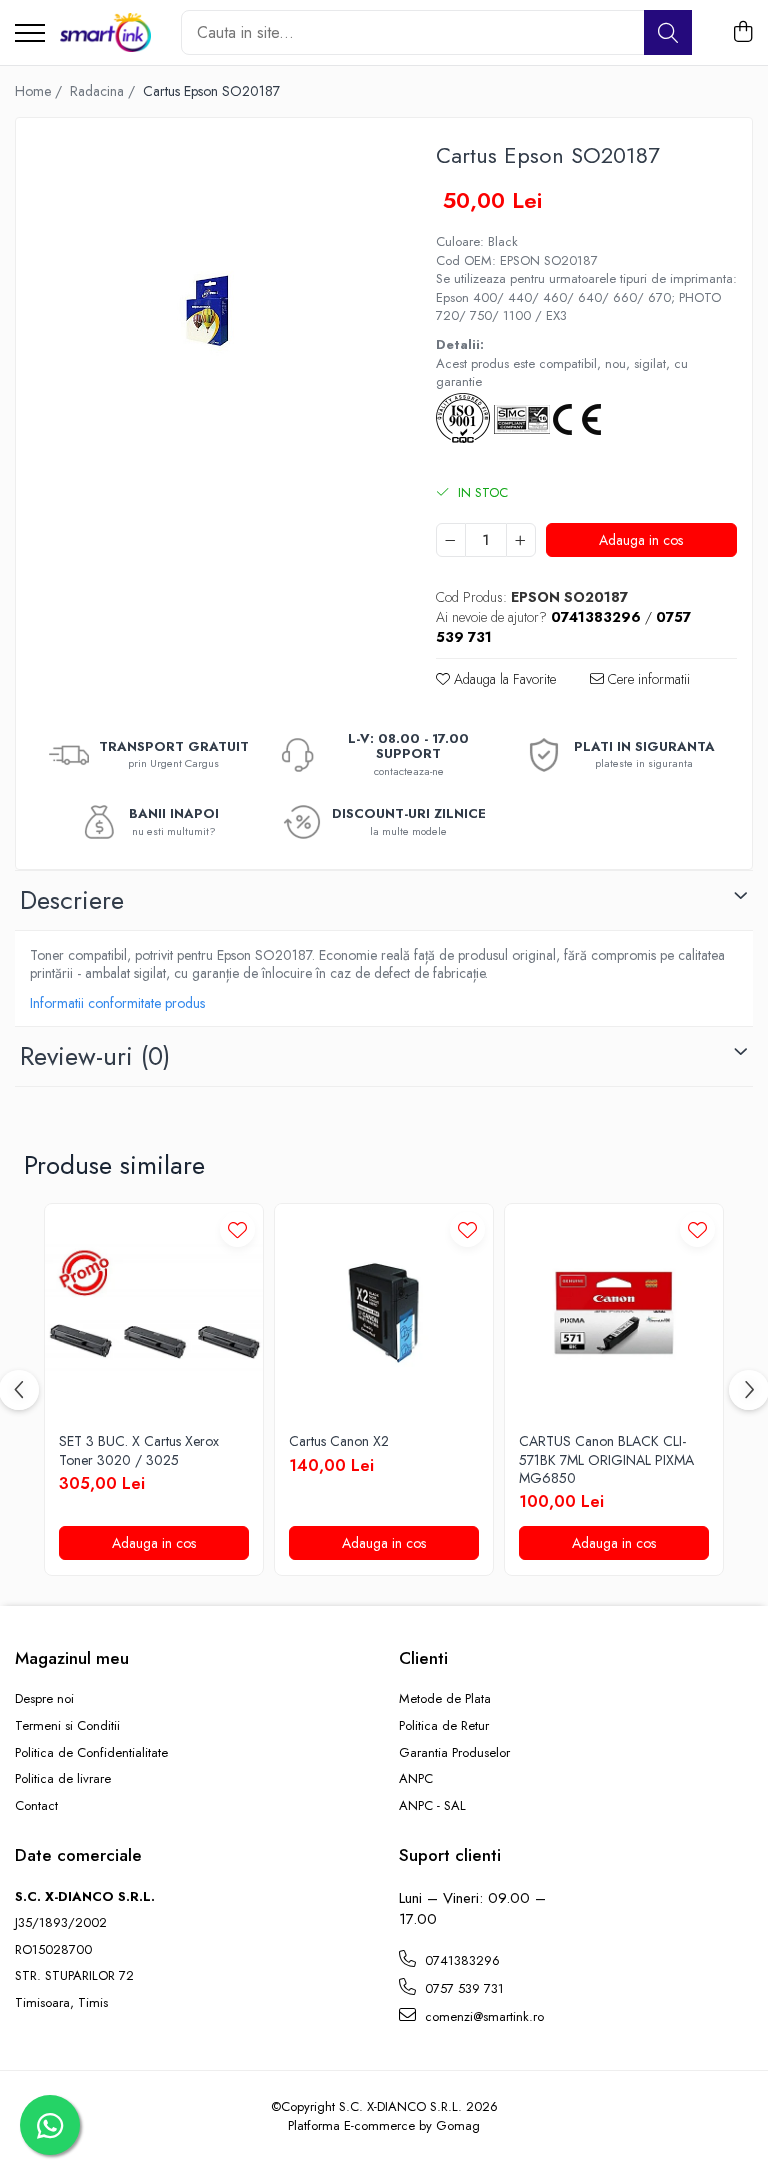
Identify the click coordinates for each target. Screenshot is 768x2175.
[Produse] (30, 34)
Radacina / (104, 91)
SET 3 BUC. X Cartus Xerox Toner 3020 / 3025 (139, 1450)
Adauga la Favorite (503, 679)
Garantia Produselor (454, 1753)
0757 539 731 (462, 1988)
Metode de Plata (445, 1699)
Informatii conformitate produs (117, 1003)
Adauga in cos (641, 540)
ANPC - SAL (432, 1806)
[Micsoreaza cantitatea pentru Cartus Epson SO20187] (451, 540)
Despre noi (44, 1699)
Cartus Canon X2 (339, 1441)
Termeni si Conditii (67, 1726)
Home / (40, 91)
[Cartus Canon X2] (384, 1313)
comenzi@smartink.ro (482, 2016)
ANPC (416, 1779)
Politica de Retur (444, 1726)
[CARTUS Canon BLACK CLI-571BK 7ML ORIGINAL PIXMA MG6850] (614, 1313)
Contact (36, 1806)
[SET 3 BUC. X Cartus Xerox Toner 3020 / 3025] (154, 1313)
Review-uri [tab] (95, 1056)
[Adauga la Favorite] (237, 1229)
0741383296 (460, 1960)
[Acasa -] (105, 33)
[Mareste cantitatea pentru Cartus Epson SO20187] (521, 540)
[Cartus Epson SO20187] (208, 310)
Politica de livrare (63, 1779)
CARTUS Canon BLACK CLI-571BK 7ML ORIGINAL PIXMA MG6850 (606, 1459)
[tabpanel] (208, 310)
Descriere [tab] (72, 900)
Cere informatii (647, 679)
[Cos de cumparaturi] (742, 33)
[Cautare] (668, 32)
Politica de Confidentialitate (91, 1753)
